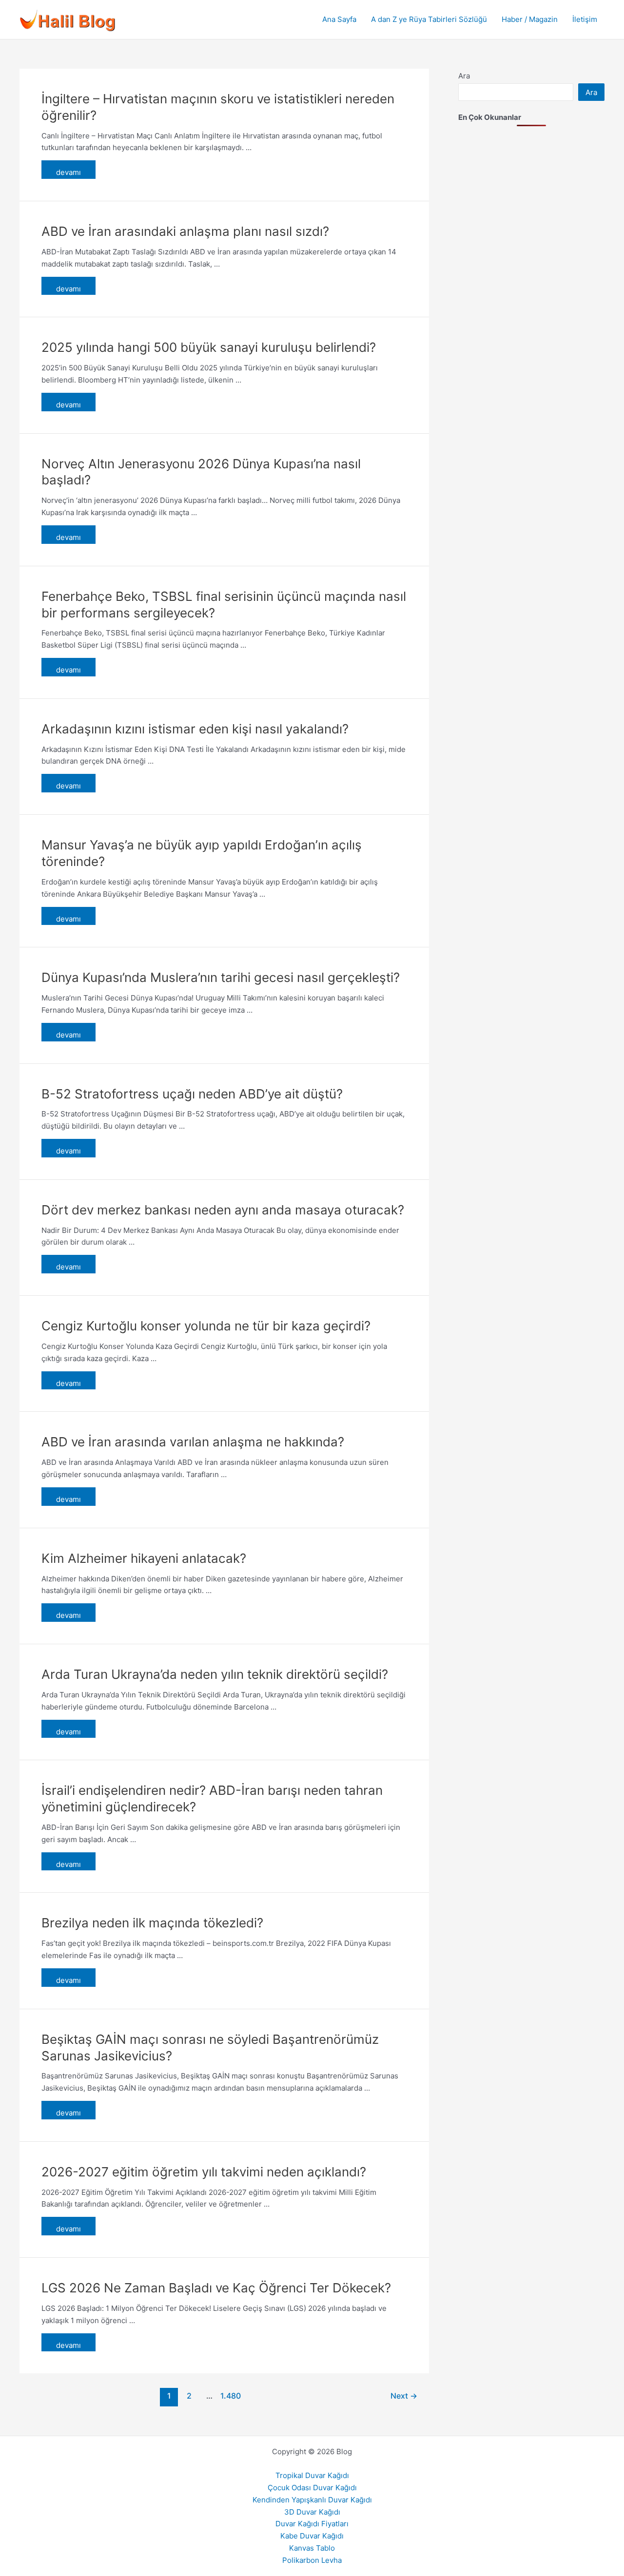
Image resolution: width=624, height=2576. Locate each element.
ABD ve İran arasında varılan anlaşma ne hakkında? (193, 1442)
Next (404, 2396)
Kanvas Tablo (312, 2548)
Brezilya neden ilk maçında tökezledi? (152, 1923)
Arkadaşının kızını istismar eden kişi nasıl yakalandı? (195, 729)
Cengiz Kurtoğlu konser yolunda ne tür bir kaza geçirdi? (206, 1326)
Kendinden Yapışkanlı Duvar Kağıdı (312, 2500)
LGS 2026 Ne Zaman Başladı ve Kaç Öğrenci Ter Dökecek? (216, 2288)
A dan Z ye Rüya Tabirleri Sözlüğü (429, 19)
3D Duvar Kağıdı (312, 2512)
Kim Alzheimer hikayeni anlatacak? (144, 1558)
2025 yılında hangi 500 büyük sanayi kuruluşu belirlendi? (209, 347)
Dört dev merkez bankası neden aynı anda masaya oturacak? (223, 1210)
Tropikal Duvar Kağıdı (312, 2475)
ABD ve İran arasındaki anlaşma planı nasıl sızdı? (185, 231)
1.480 (229, 2396)
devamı (68, 172)
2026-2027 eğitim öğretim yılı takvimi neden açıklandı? (204, 2172)
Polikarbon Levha (312, 2560)
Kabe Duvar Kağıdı (312, 2536)
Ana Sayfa (339, 19)
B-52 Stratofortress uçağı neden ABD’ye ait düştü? (192, 1094)
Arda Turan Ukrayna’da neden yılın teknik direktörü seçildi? (215, 1674)
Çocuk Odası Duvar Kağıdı (312, 2488)
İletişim (585, 19)
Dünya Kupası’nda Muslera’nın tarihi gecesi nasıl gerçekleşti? (221, 977)
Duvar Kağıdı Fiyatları (312, 2524)
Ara (464, 76)
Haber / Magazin (530, 19)
